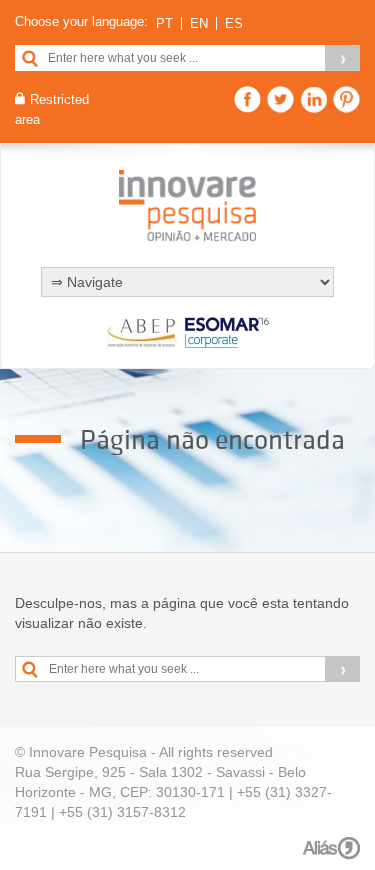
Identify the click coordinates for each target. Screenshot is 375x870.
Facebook (247, 99)
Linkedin (313, 99)
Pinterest (346, 99)
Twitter (280, 99)
